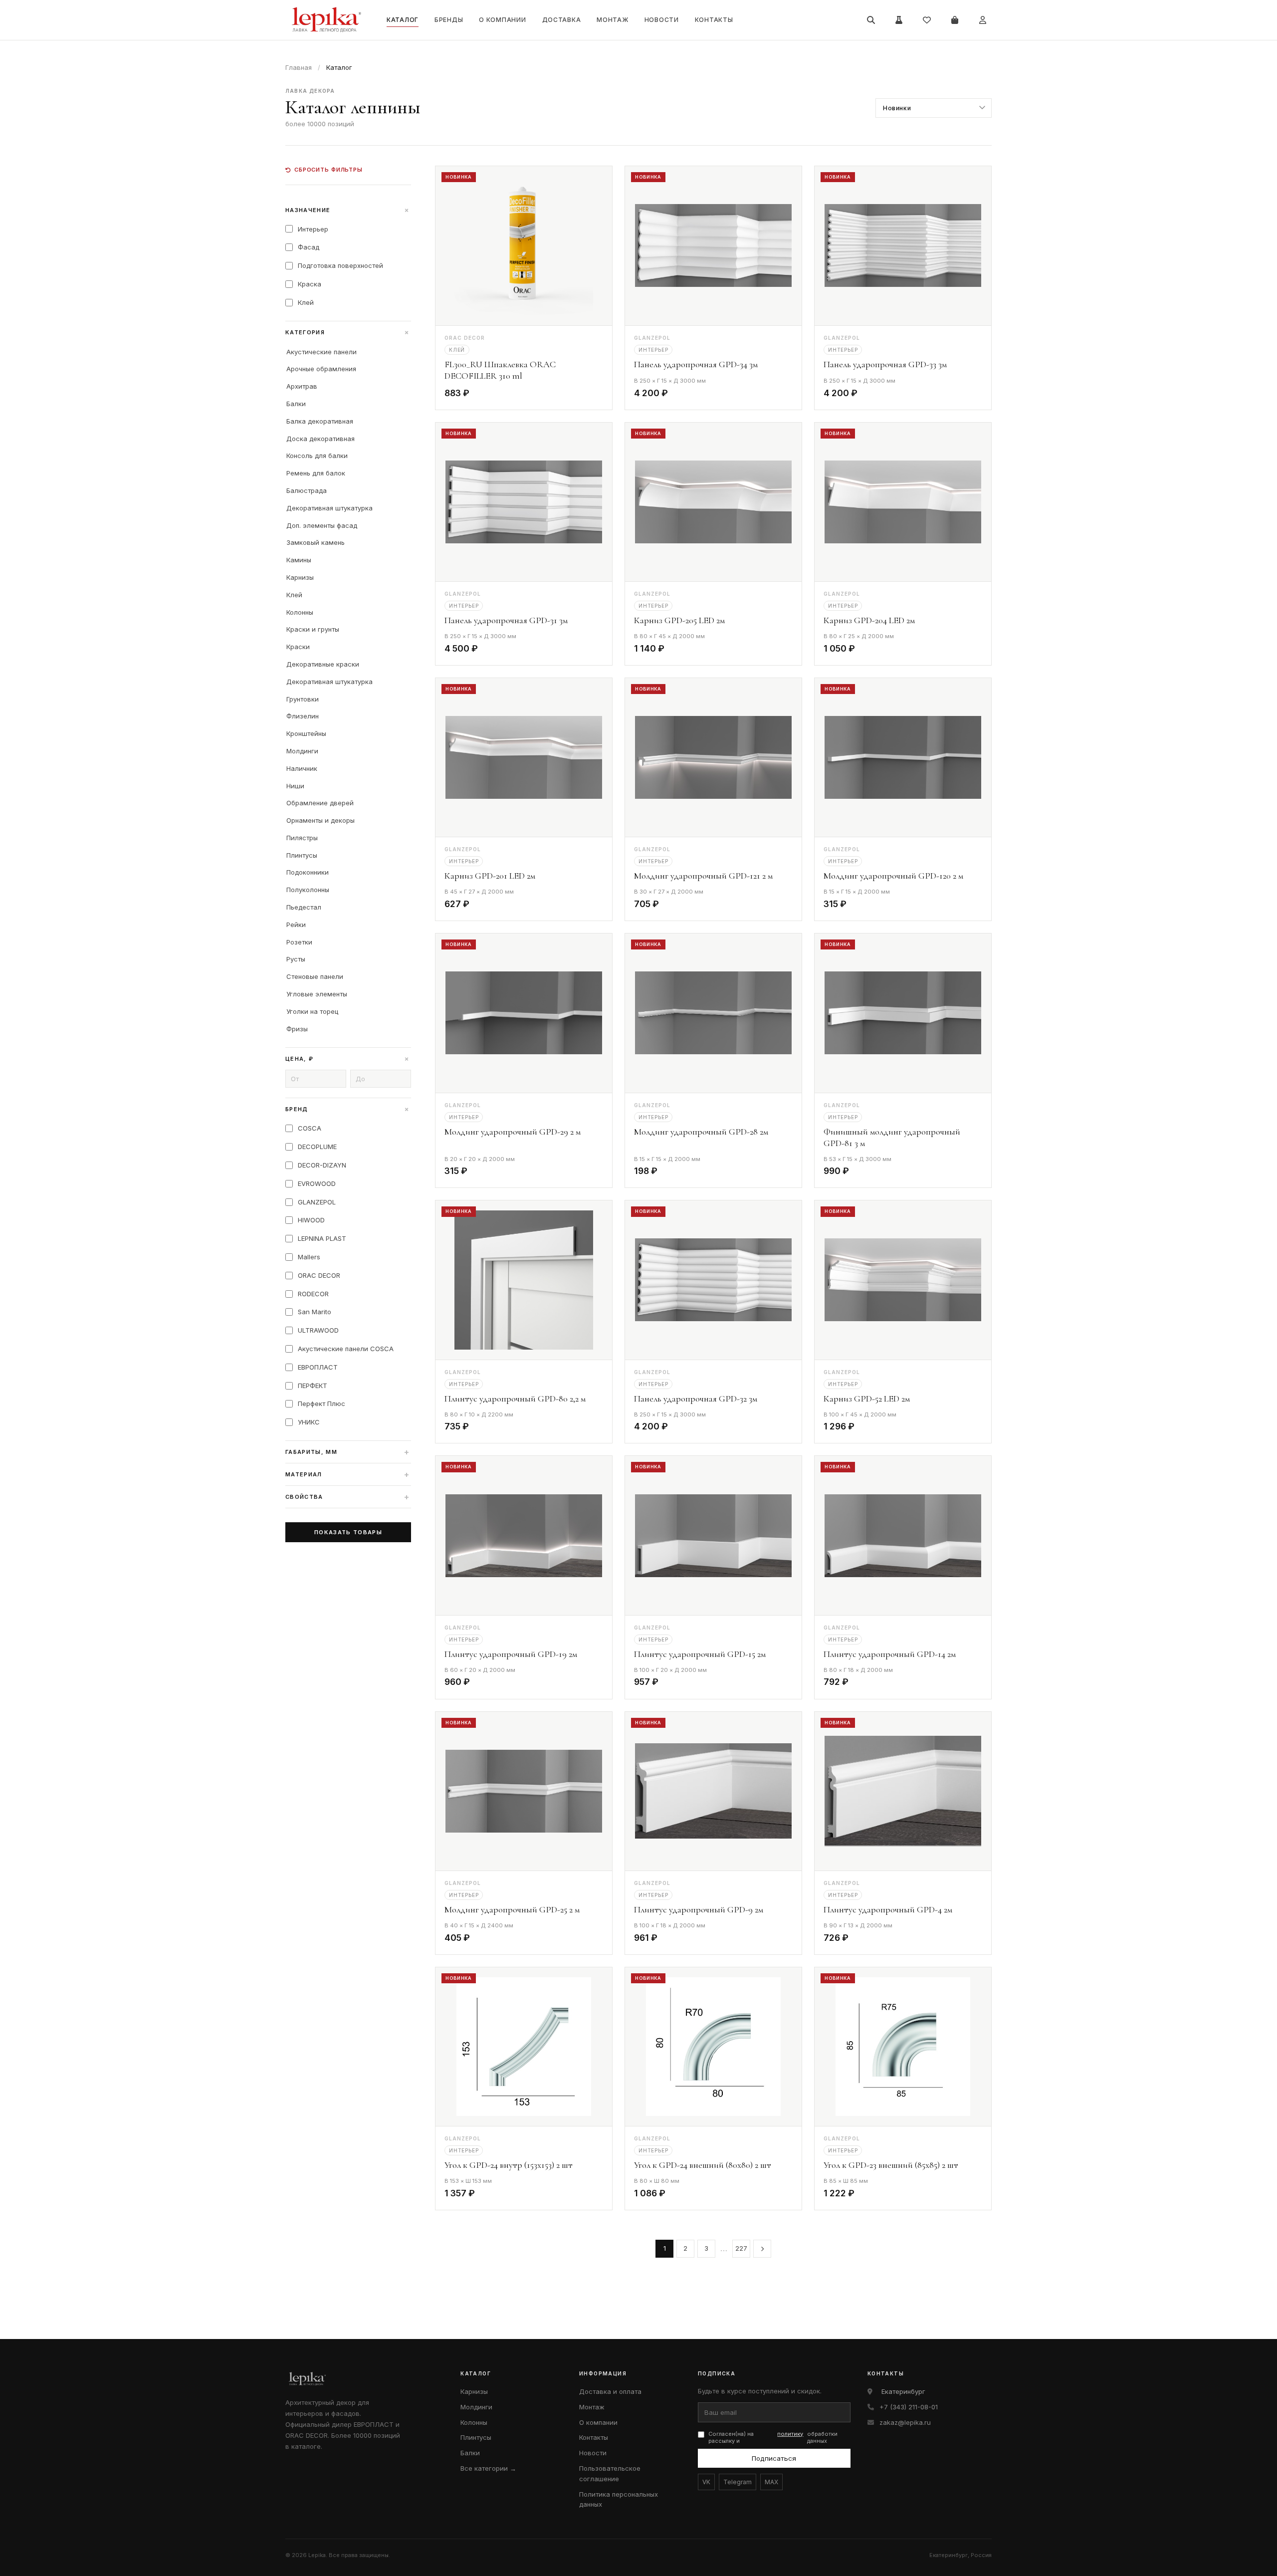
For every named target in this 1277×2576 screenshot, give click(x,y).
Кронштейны (306, 733)
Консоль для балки (317, 456)
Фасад (309, 247)
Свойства (348, 1497)
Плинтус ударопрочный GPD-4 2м (888, 1909)
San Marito (315, 1312)
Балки (296, 404)
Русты (296, 959)
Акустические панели (321, 352)
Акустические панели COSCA (346, 1349)
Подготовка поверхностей (340, 265)
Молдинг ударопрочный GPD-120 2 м (893, 876)
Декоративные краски (323, 664)
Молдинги (302, 751)
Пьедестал (304, 907)
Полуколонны (308, 890)
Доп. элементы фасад (322, 525)
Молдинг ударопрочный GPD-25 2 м (512, 1909)
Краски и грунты (313, 629)
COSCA (310, 1128)
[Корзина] (955, 20)
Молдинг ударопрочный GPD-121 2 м (703, 876)
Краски (298, 647)
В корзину (577, 395)
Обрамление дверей (320, 803)
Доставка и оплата (610, 2391)
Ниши (295, 786)
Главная (299, 67)
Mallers (309, 1257)
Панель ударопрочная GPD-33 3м (885, 364)
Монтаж (612, 20)
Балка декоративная (320, 421)
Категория (348, 332)
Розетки (299, 942)
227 (741, 2248)
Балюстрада (307, 490)
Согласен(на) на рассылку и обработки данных (773, 2438)
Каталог (403, 20)
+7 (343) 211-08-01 (909, 2407)
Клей (306, 302)
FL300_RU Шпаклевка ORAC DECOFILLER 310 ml (500, 370)
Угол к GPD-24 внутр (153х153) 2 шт (509, 2165)
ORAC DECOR (319, 1275)
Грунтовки (303, 699)
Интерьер (313, 229)
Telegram (738, 2482)
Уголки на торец (312, 1011)
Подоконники (308, 872)
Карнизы (300, 577)
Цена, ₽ (348, 1059)
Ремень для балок (316, 473)
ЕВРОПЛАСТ (318, 1367)
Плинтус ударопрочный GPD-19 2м (511, 1654)
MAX (771, 2482)
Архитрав (302, 386)
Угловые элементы (317, 994)
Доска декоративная (320, 439)
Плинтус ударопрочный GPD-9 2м (699, 1909)
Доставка (562, 20)
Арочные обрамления (321, 369)
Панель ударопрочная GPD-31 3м (506, 620)
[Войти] (983, 20)
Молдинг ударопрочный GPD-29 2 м (513, 1132)
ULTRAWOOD (318, 1330)
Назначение (348, 210)
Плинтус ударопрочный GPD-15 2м (700, 1654)
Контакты (714, 20)
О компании (502, 20)
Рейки (296, 925)
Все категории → (488, 2468)
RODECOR (313, 1294)
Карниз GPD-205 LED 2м (679, 620)
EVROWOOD (317, 1183)
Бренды (449, 20)
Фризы (297, 1029)
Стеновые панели (315, 976)
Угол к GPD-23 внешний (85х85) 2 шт (891, 2165)
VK (706, 2482)
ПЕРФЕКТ (313, 1386)
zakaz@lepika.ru (905, 2422)
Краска (310, 284)
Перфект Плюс (321, 1404)
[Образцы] (899, 20)
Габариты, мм (348, 1452)
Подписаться (774, 2458)
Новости (662, 20)
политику (790, 2434)
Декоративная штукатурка (329, 508)
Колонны (300, 612)
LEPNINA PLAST (322, 1238)
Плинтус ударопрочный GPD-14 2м (890, 1654)
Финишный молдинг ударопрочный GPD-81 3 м (892, 1137)
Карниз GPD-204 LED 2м (869, 620)
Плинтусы (302, 855)
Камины (299, 560)
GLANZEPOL (317, 1202)
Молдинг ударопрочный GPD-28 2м (701, 1132)
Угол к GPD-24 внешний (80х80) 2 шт (703, 2165)
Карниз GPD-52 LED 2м (867, 1399)
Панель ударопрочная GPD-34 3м (696, 364)
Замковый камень (316, 542)
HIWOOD (311, 1220)
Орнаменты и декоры (320, 820)
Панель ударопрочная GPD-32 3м (696, 1399)
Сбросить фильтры (328, 170)
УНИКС (309, 1422)
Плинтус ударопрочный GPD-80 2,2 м (515, 1399)
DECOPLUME (317, 1147)
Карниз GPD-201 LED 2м (490, 876)
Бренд (348, 1109)
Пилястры (302, 838)
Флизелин (303, 716)
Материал (348, 1474)
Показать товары (348, 1532)
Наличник (302, 768)
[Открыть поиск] (871, 20)
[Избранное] (927, 20)
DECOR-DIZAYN (322, 1165)
